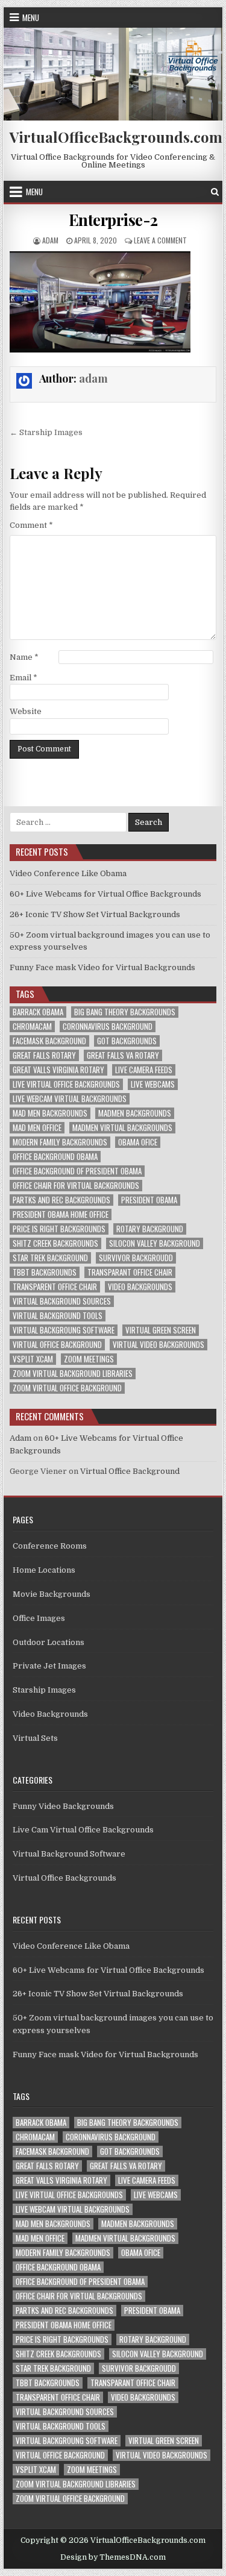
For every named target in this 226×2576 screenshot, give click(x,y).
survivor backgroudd (136, 1258)
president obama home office (61, 1214)
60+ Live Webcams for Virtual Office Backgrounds (105, 894)
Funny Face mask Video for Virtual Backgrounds (102, 967)
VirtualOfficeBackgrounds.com (116, 137)
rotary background (150, 1229)
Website (26, 711)
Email (24, 678)
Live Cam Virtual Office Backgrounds (83, 1830)
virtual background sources (62, 1301)
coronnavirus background (108, 1026)
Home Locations (44, 1570)
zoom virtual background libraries (73, 1374)
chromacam (32, 1026)
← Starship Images (46, 432)
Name (24, 657)
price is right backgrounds (59, 1229)
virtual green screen (161, 1330)
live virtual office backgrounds (66, 1084)
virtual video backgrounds (159, 1345)
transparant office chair (130, 1272)
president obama (149, 1200)
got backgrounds (127, 1041)
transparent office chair (55, 1287)
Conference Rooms (50, 1546)
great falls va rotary (123, 1055)
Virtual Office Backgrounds (64, 1878)
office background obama (55, 1157)
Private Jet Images (49, 1666)
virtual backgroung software (64, 1330)
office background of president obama (77, 1171)
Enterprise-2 (113, 220)
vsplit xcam (33, 1359)
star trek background (50, 1258)
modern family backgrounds (60, 1142)
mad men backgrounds (50, 1113)
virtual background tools (58, 1316)
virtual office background (57, 1345)
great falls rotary (44, 1055)
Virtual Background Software (69, 1854)
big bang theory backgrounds (125, 1012)
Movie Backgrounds (52, 1594)
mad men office (37, 1128)
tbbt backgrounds (45, 1272)
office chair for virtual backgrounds (76, 1186)
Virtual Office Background (130, 1471)
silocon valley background (155, 1243)
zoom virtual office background (67, 1388)
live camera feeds (144, 1070)
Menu (31, 17)
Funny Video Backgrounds (63, 1806)
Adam (20, 1438)
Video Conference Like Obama (68, 873)
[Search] (215, 192)
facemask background (49, 1041)
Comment (31, 525)
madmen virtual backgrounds (122, 1128)
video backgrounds (140, 1287)
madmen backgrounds (135, 1113)
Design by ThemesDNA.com (113, 2557)
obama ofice (138, 1142)
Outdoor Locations (49, 1642)
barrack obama (38, 1012)
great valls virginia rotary (58, 1070)
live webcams (153, 1084)
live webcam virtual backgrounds (70, 1099)
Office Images (39, 1618)
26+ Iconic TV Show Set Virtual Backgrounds (95, 914)
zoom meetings (89, 1359)
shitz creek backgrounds (55, 1243)
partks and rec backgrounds (61, 1200)
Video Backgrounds (50, 1714)
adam (50, 240)
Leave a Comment (160, 240)
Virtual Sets (35, 1738)
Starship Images (44, 1690)
